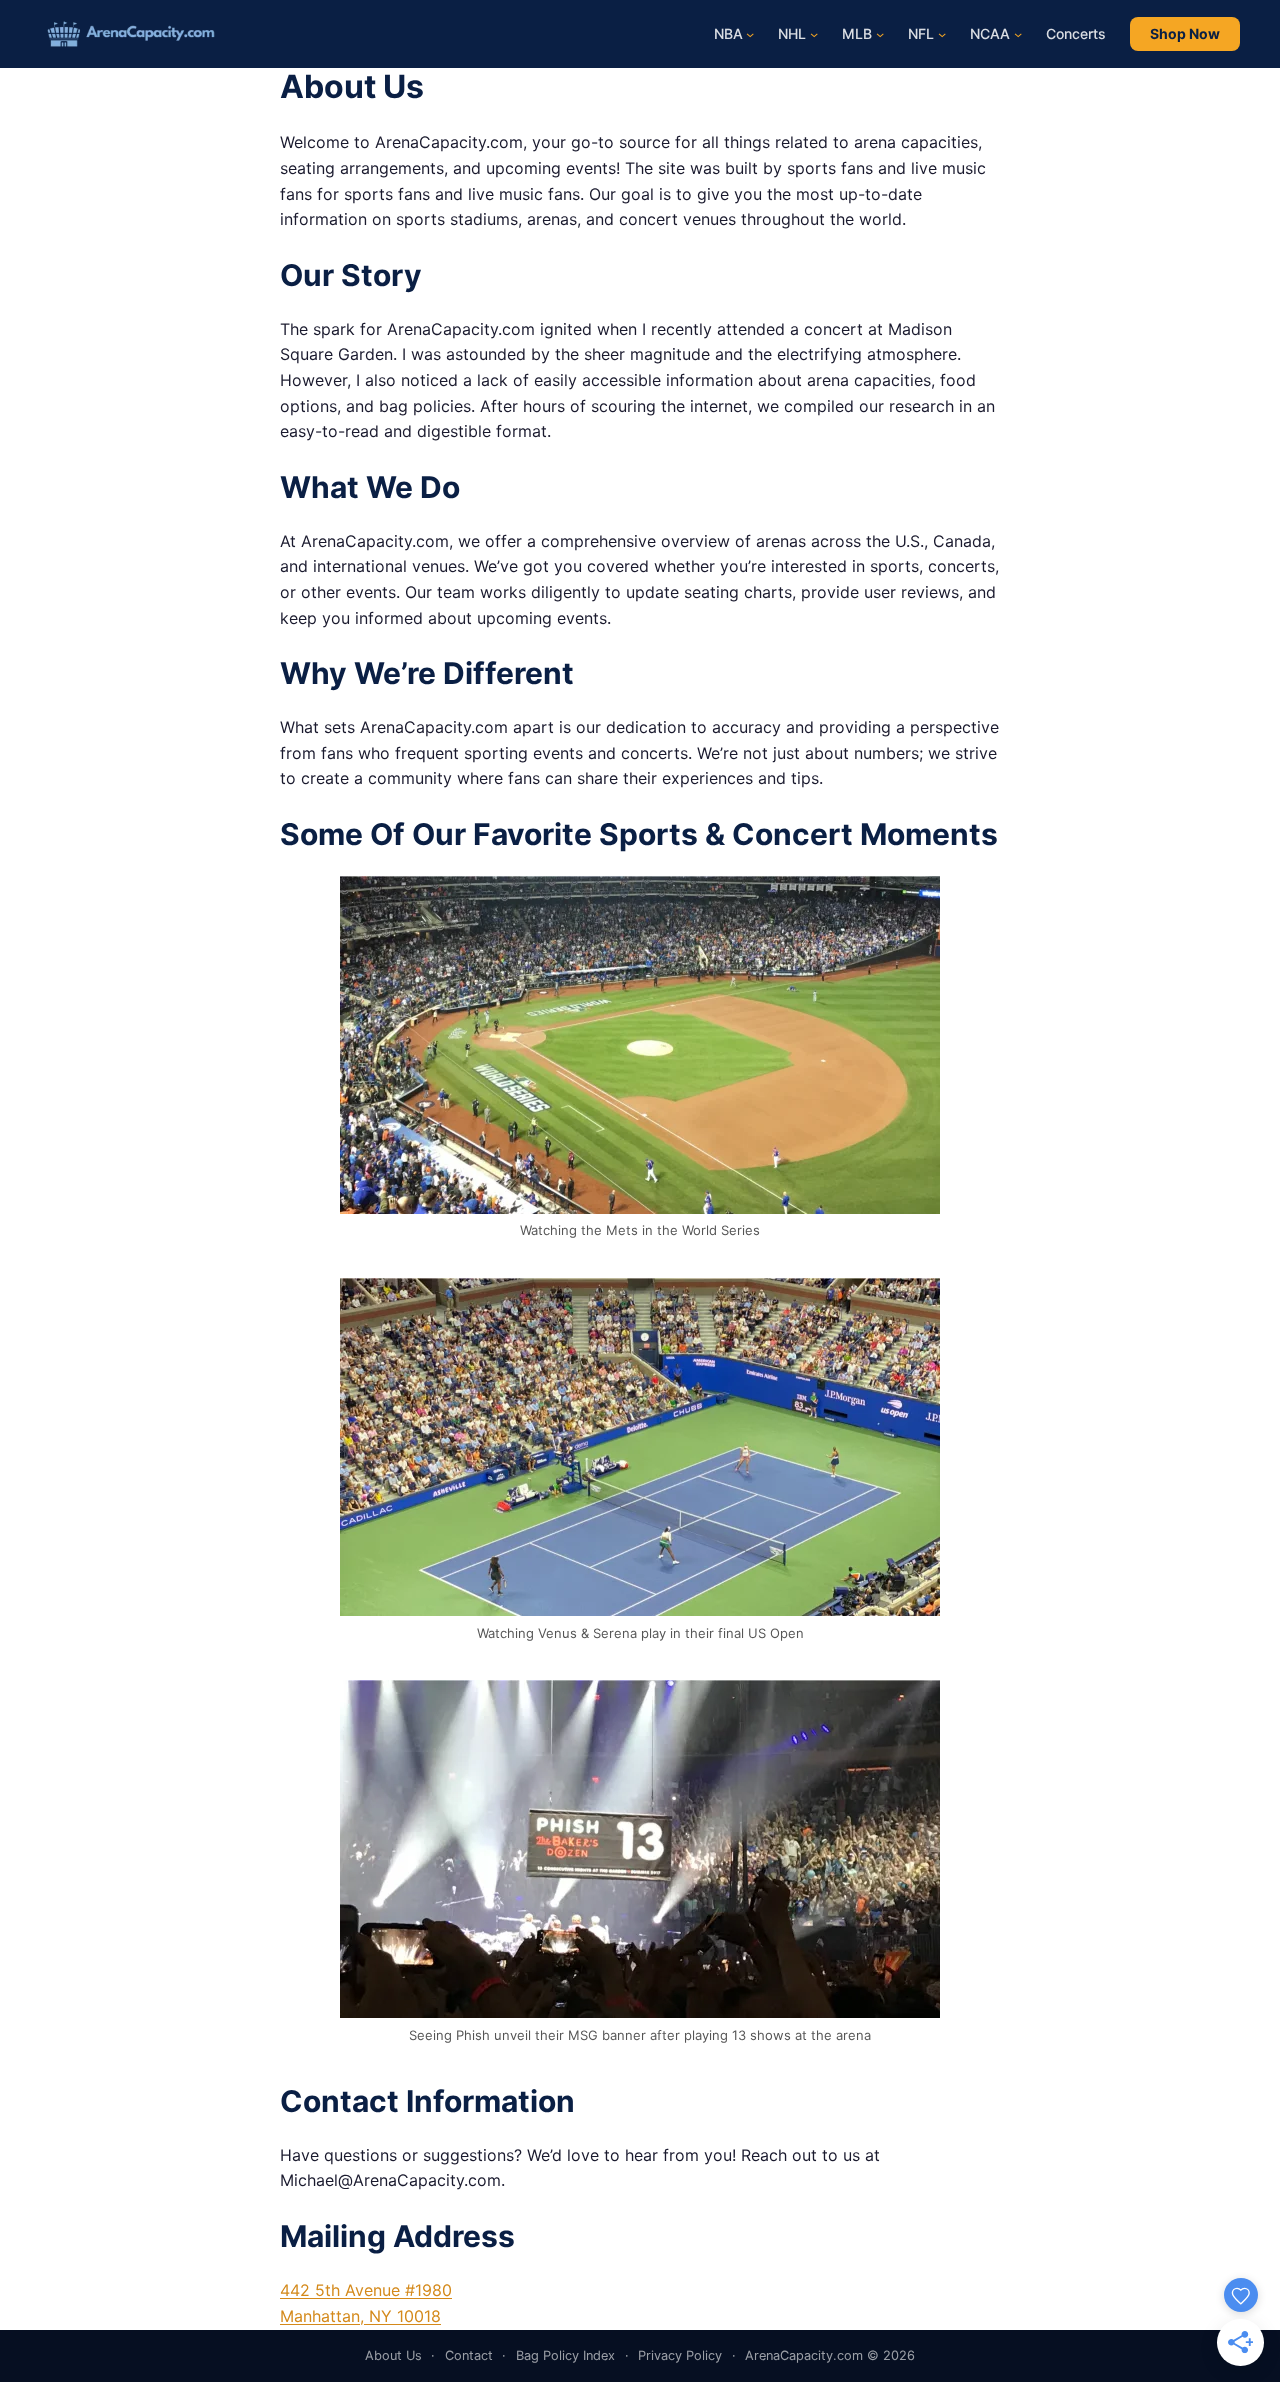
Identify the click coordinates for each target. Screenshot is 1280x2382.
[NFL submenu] (942, 34)
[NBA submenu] (750, 34)
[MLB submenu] (880, 34)
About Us (393, 2355)
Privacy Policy (680, 2355)
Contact (469, 2355)
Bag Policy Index (565, 2355)
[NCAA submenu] (1018, 34)
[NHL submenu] (814, 34)
